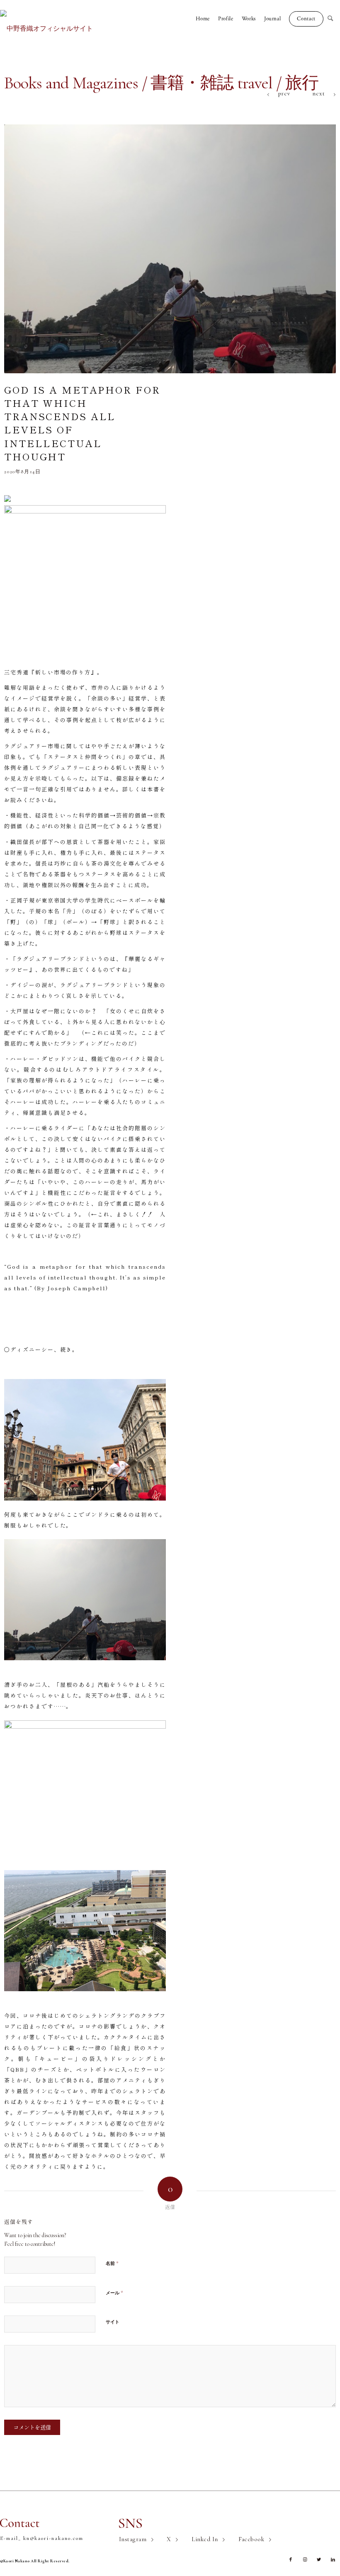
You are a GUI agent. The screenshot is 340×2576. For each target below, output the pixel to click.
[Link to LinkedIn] (333, 2560)
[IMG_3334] (170, 249)
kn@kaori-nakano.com (53, 2538)
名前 (112, 2263)
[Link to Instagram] (305, 2560)
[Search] (334, 19)
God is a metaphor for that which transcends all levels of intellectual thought (82, 423)
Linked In (205, 2539)
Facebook (251, 2539)
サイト (113, 2322)
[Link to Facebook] (291, 2560)
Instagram (133, 2539)
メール (114, 2293)
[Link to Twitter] (319, 2560)
